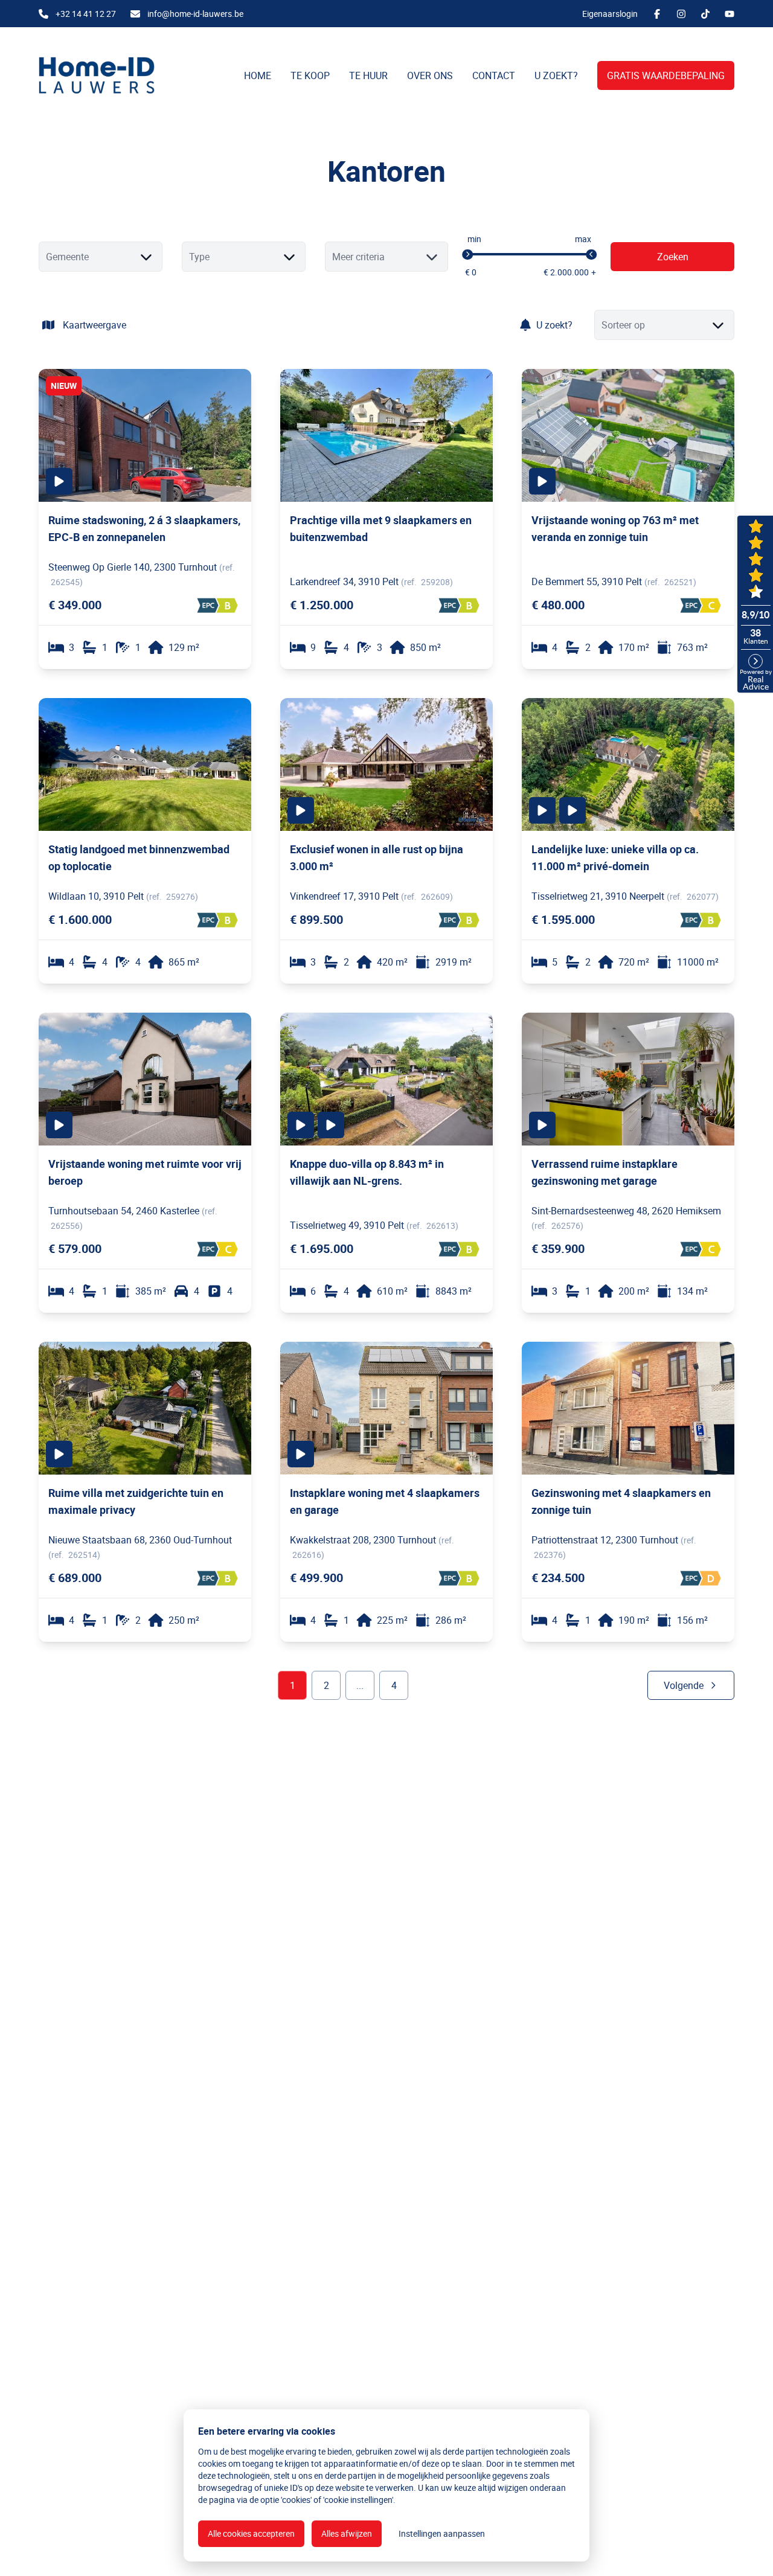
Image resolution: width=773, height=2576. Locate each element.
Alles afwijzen (347, 2533)
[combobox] (101, 257)
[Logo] (97, 75)
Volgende (684, 1685)
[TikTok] (705, 14)
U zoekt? (554, 325)
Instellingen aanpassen (442, 2533)
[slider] (468, 255)
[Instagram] (681, 14)
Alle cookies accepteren (251, 2533)
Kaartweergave (95, 325)
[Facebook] (657, 14)
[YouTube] (730, 14)
